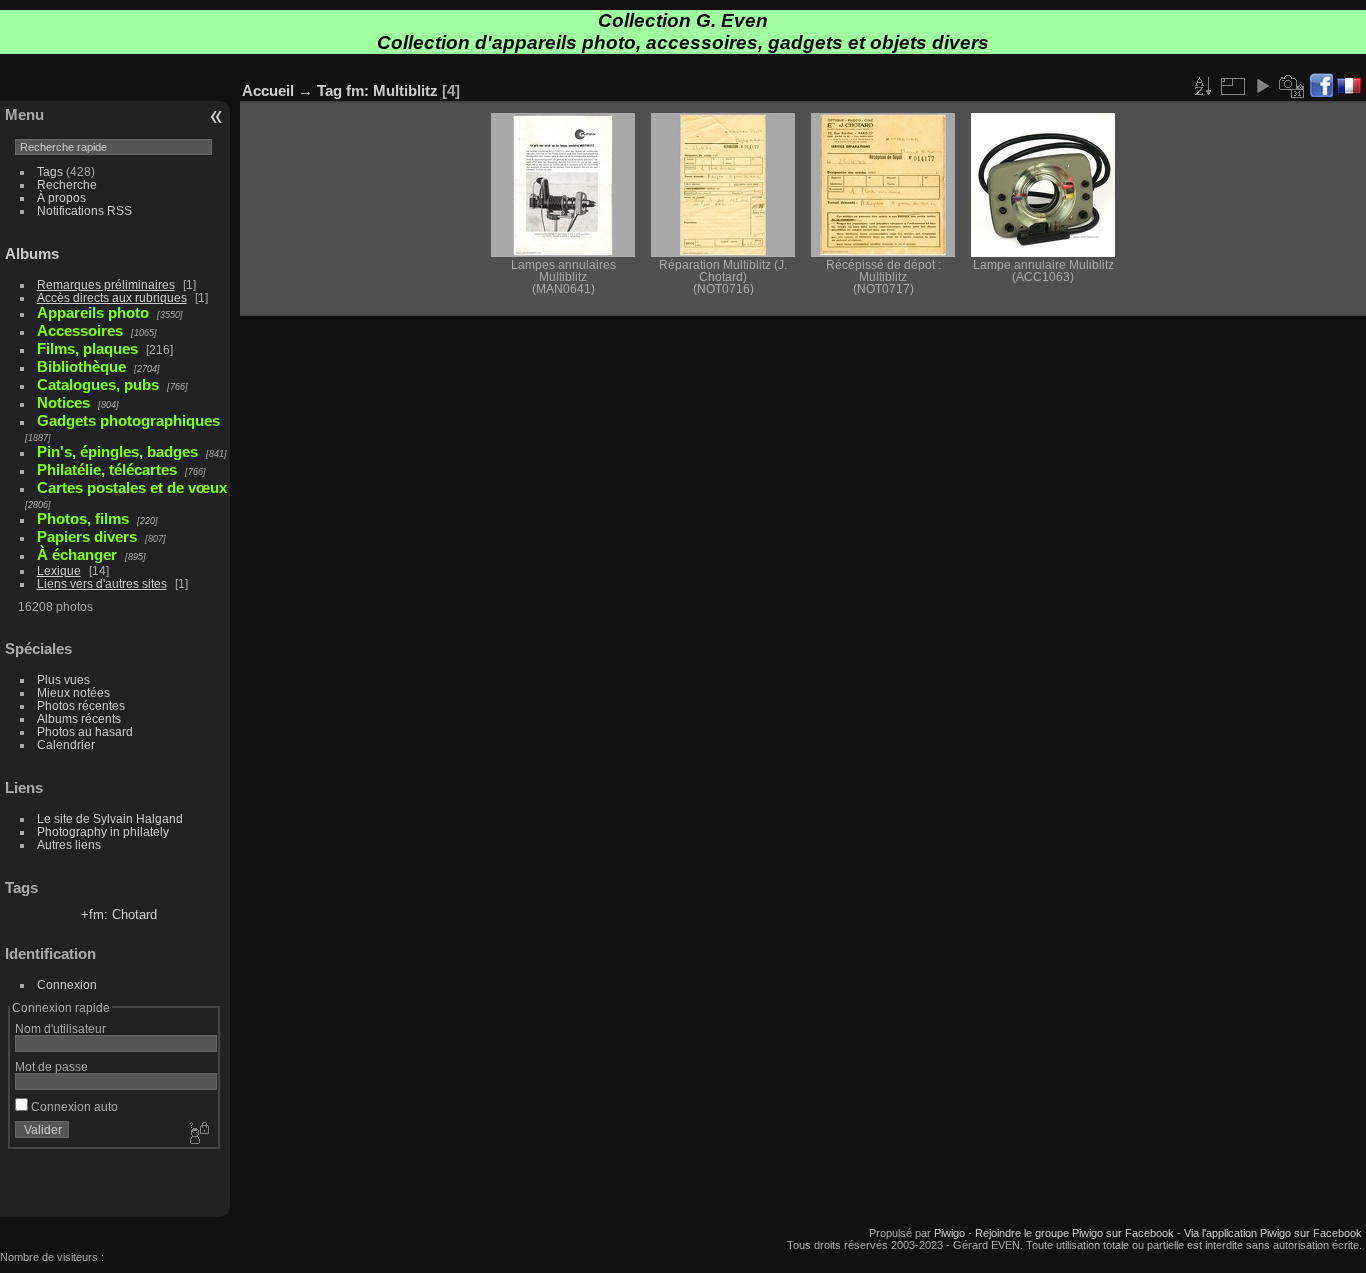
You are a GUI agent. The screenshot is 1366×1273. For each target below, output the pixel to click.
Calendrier (66, 744)
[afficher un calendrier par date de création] (1292, 86)
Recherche (67, 184)
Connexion (67, 984)
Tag (329, 90)
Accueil (268, 90)
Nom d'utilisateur (60, 1028)
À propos (61, 197)
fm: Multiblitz (392, 90)
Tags (50, 171)
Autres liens (69, 844)
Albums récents (79, 718)
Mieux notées (73, 692)
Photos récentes (81, 705)
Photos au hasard (85, 731)
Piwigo (949, 1233)
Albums (32, 253)
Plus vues (63, 679)
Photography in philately (103, 831)
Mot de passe (51, 1066)
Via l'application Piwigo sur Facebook (1273, 1233)
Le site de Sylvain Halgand (110, 818)
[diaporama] (1262, 86)
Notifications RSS (84, 210)
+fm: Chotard (119, 914)
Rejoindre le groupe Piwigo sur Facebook (1074, 1233)
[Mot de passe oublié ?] (198, 1134)
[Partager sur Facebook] (1321, 86)
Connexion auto (73, 1106)
